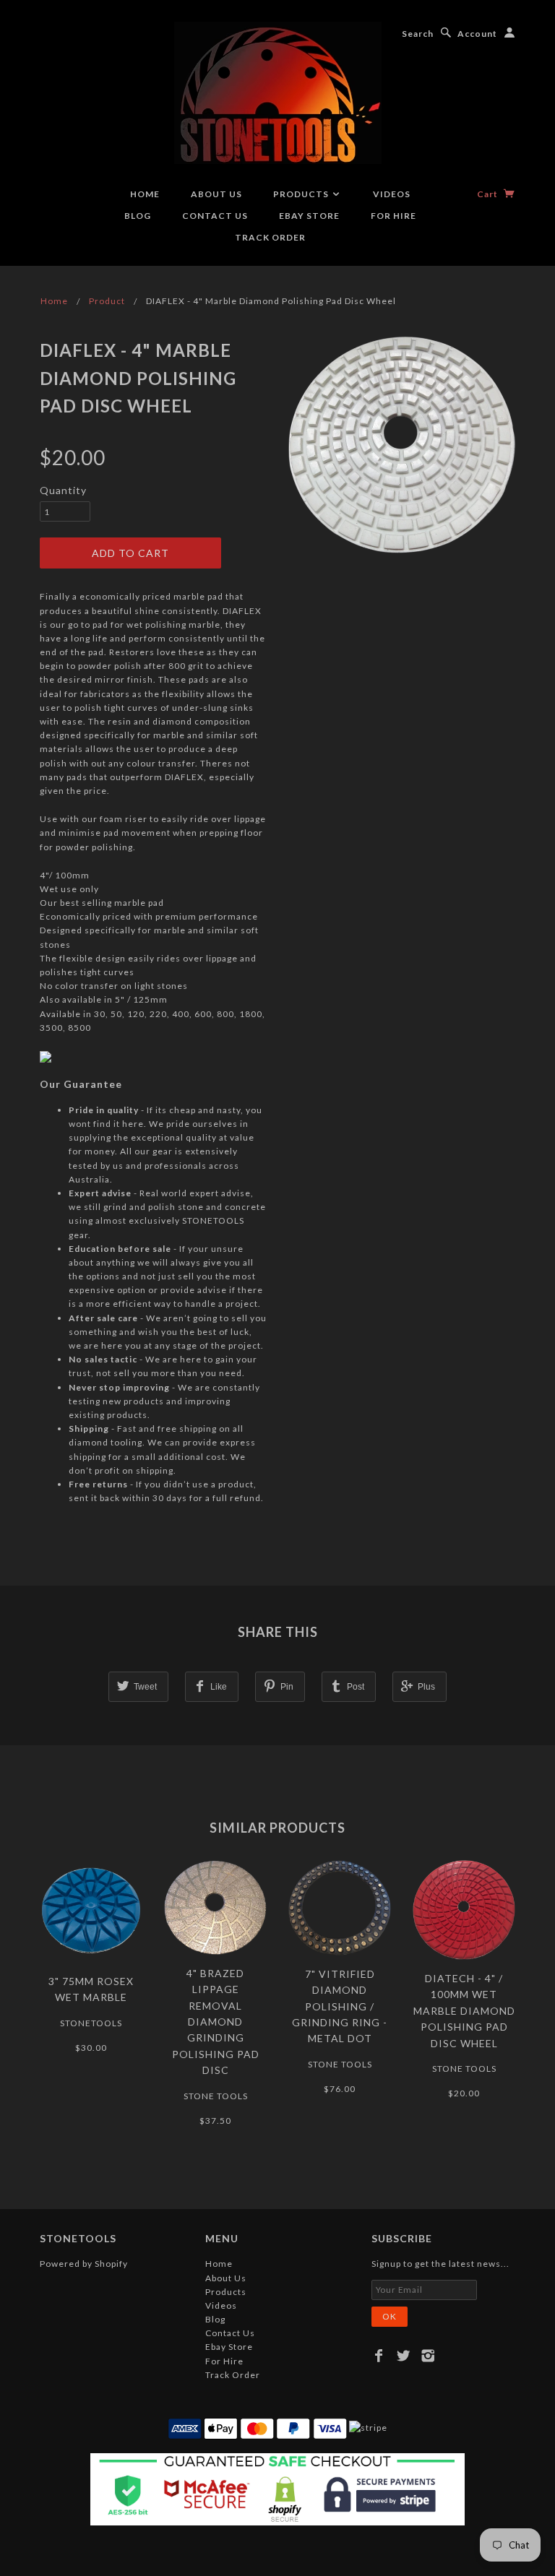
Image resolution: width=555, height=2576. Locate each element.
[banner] (278, 93)
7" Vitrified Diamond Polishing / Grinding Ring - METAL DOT (340, 2006)
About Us (216, 194)
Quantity (63, 490)
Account (477, 34)
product (107, 301)
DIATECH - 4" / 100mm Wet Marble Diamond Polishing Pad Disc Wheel (464, 2011)
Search (418, 34)
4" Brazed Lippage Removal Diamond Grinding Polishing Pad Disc (216, 2022)
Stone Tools (216, 2096)
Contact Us (215, 216)
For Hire (393, 216)
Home (145, 194)
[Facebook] (379, 2356)
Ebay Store (309, 216)
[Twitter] (404, 2356)
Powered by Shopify (84, 2264)
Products (302, 194)
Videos (392, 194)
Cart (489, 194)
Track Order (270, 237)
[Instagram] (428, 2356)
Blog (138, 216)
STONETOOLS (91, 2023)
